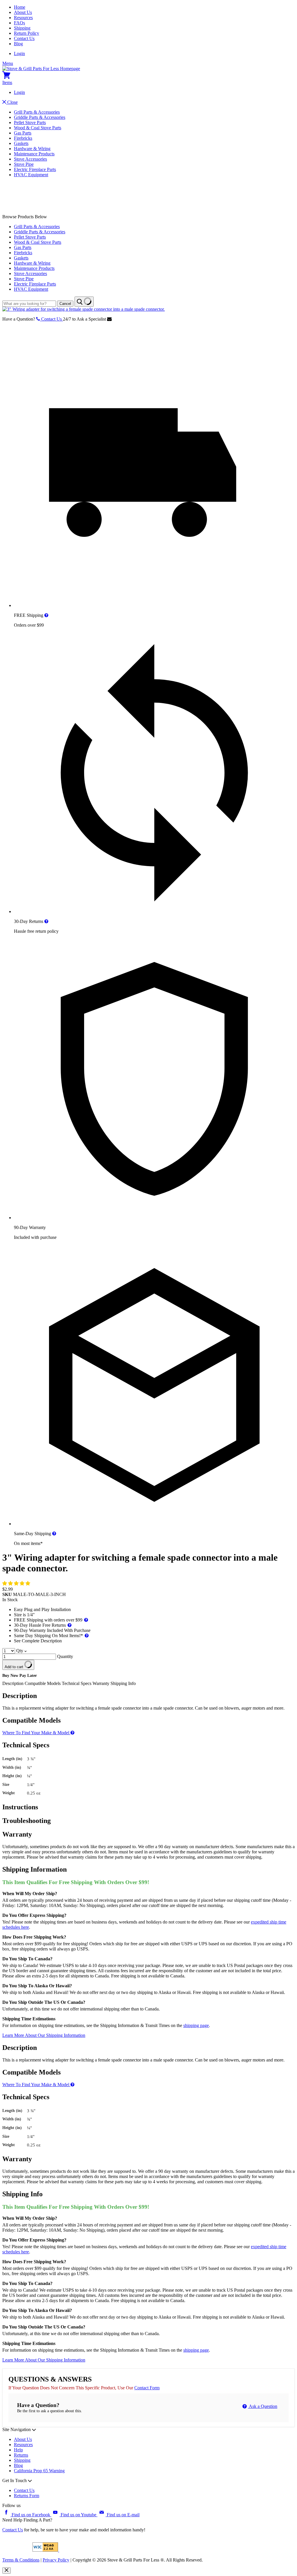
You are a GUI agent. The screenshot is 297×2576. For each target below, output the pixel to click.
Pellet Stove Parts (30, 122)
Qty (20, 1651)
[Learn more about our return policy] (46, 921)
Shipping (22, 28)
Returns (21, 2455)
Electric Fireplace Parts (35, 169)
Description (13, 1683)
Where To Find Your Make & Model (36, 1733)
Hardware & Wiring (32, 149)
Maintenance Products (34, 154)
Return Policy (27, 33)
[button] (17, 1583)
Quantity (65, 1656)
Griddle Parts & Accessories (40, 117)
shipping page (196, 2025)
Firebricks (23, 138)
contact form (147, 2388)
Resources (23, 18)
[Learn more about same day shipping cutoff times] (54, 1534)
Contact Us (24, 38)
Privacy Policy (56, 2560)
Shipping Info (123, 1683)
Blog (18, 44)
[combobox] (29, 304)
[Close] (7, 2570)
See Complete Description (38, 1641)
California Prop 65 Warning (39, 2471)
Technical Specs (77, 1683)
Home (20, 7)
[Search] (84, 302)
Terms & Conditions (21, 2560)
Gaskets (21, 143)
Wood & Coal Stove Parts (38, 128)
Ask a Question (263, 2406)
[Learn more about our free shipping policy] (46, 615)
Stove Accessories (30, 159)
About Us (23, 12)
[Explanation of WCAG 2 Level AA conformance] (46, 2550)
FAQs (19, 23)
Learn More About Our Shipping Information (44, 2035)
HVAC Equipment (31, 175)
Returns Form (27, 2496)
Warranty (101, 1683)
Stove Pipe (24, 164)
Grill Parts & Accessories (37, 112)
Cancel (65, 304)
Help (18, 2450)
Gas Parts (23, 133)
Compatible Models (43, 1683)
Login (19, 53)
